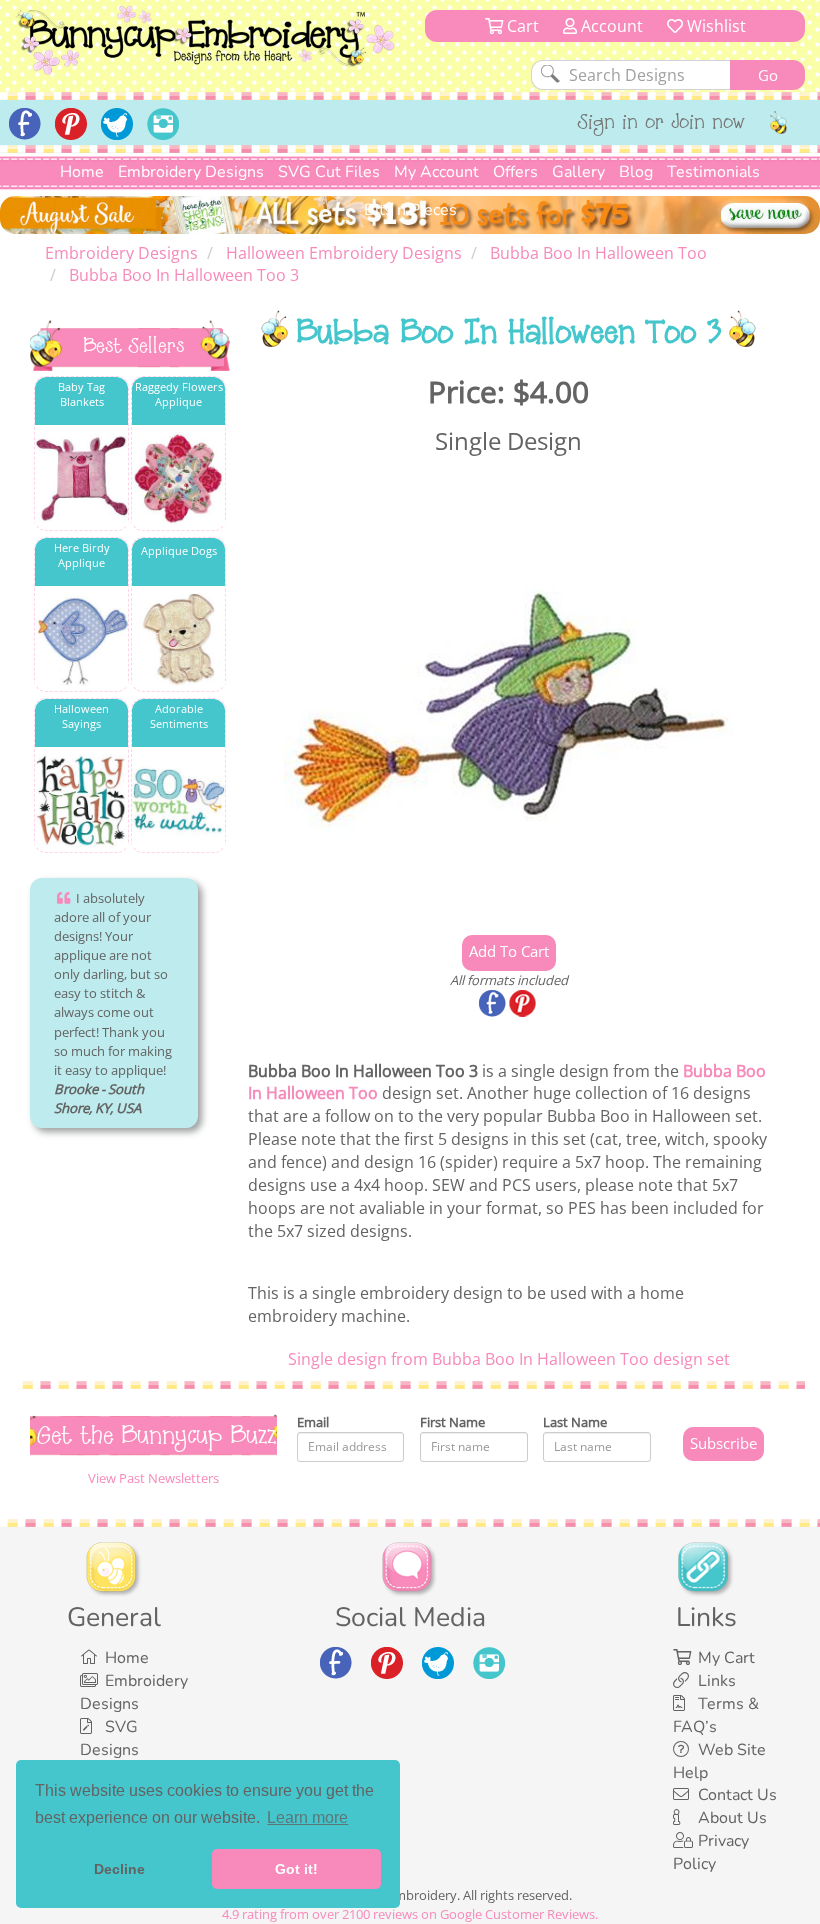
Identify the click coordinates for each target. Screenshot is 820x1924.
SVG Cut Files (329, 172)
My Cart (726, 1658)
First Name (452, 1422)
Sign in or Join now (661, 124)
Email (313, 1422)
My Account (436, 172)
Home (82, 172)
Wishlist (714, 26)
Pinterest (524, 1005)
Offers (515, 172)
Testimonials (713, 172)
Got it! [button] (296, 1869)
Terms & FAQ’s (716, 1715)
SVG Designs (109, 1738)
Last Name (575, 1422)
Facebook (494, 1005)
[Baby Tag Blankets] (81, 478)
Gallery (578, 172)
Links (717, 1681)
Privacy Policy (711, 1852)
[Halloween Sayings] (81, 800)
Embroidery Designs (191, 172)
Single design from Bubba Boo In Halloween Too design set (509, 1359)
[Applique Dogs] (178, 639)
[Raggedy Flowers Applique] (178, 478)
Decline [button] (119, 1869)
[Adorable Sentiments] (178, 800)
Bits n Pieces (410, 210)
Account (610, 26)
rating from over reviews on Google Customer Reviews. (410, 1914)
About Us (732, 1818)
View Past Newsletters (153, 1478)
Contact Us (737, 1795)
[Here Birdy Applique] (81, 639)
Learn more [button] (307, 1817)
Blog (636, 172)
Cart (521, 26)
